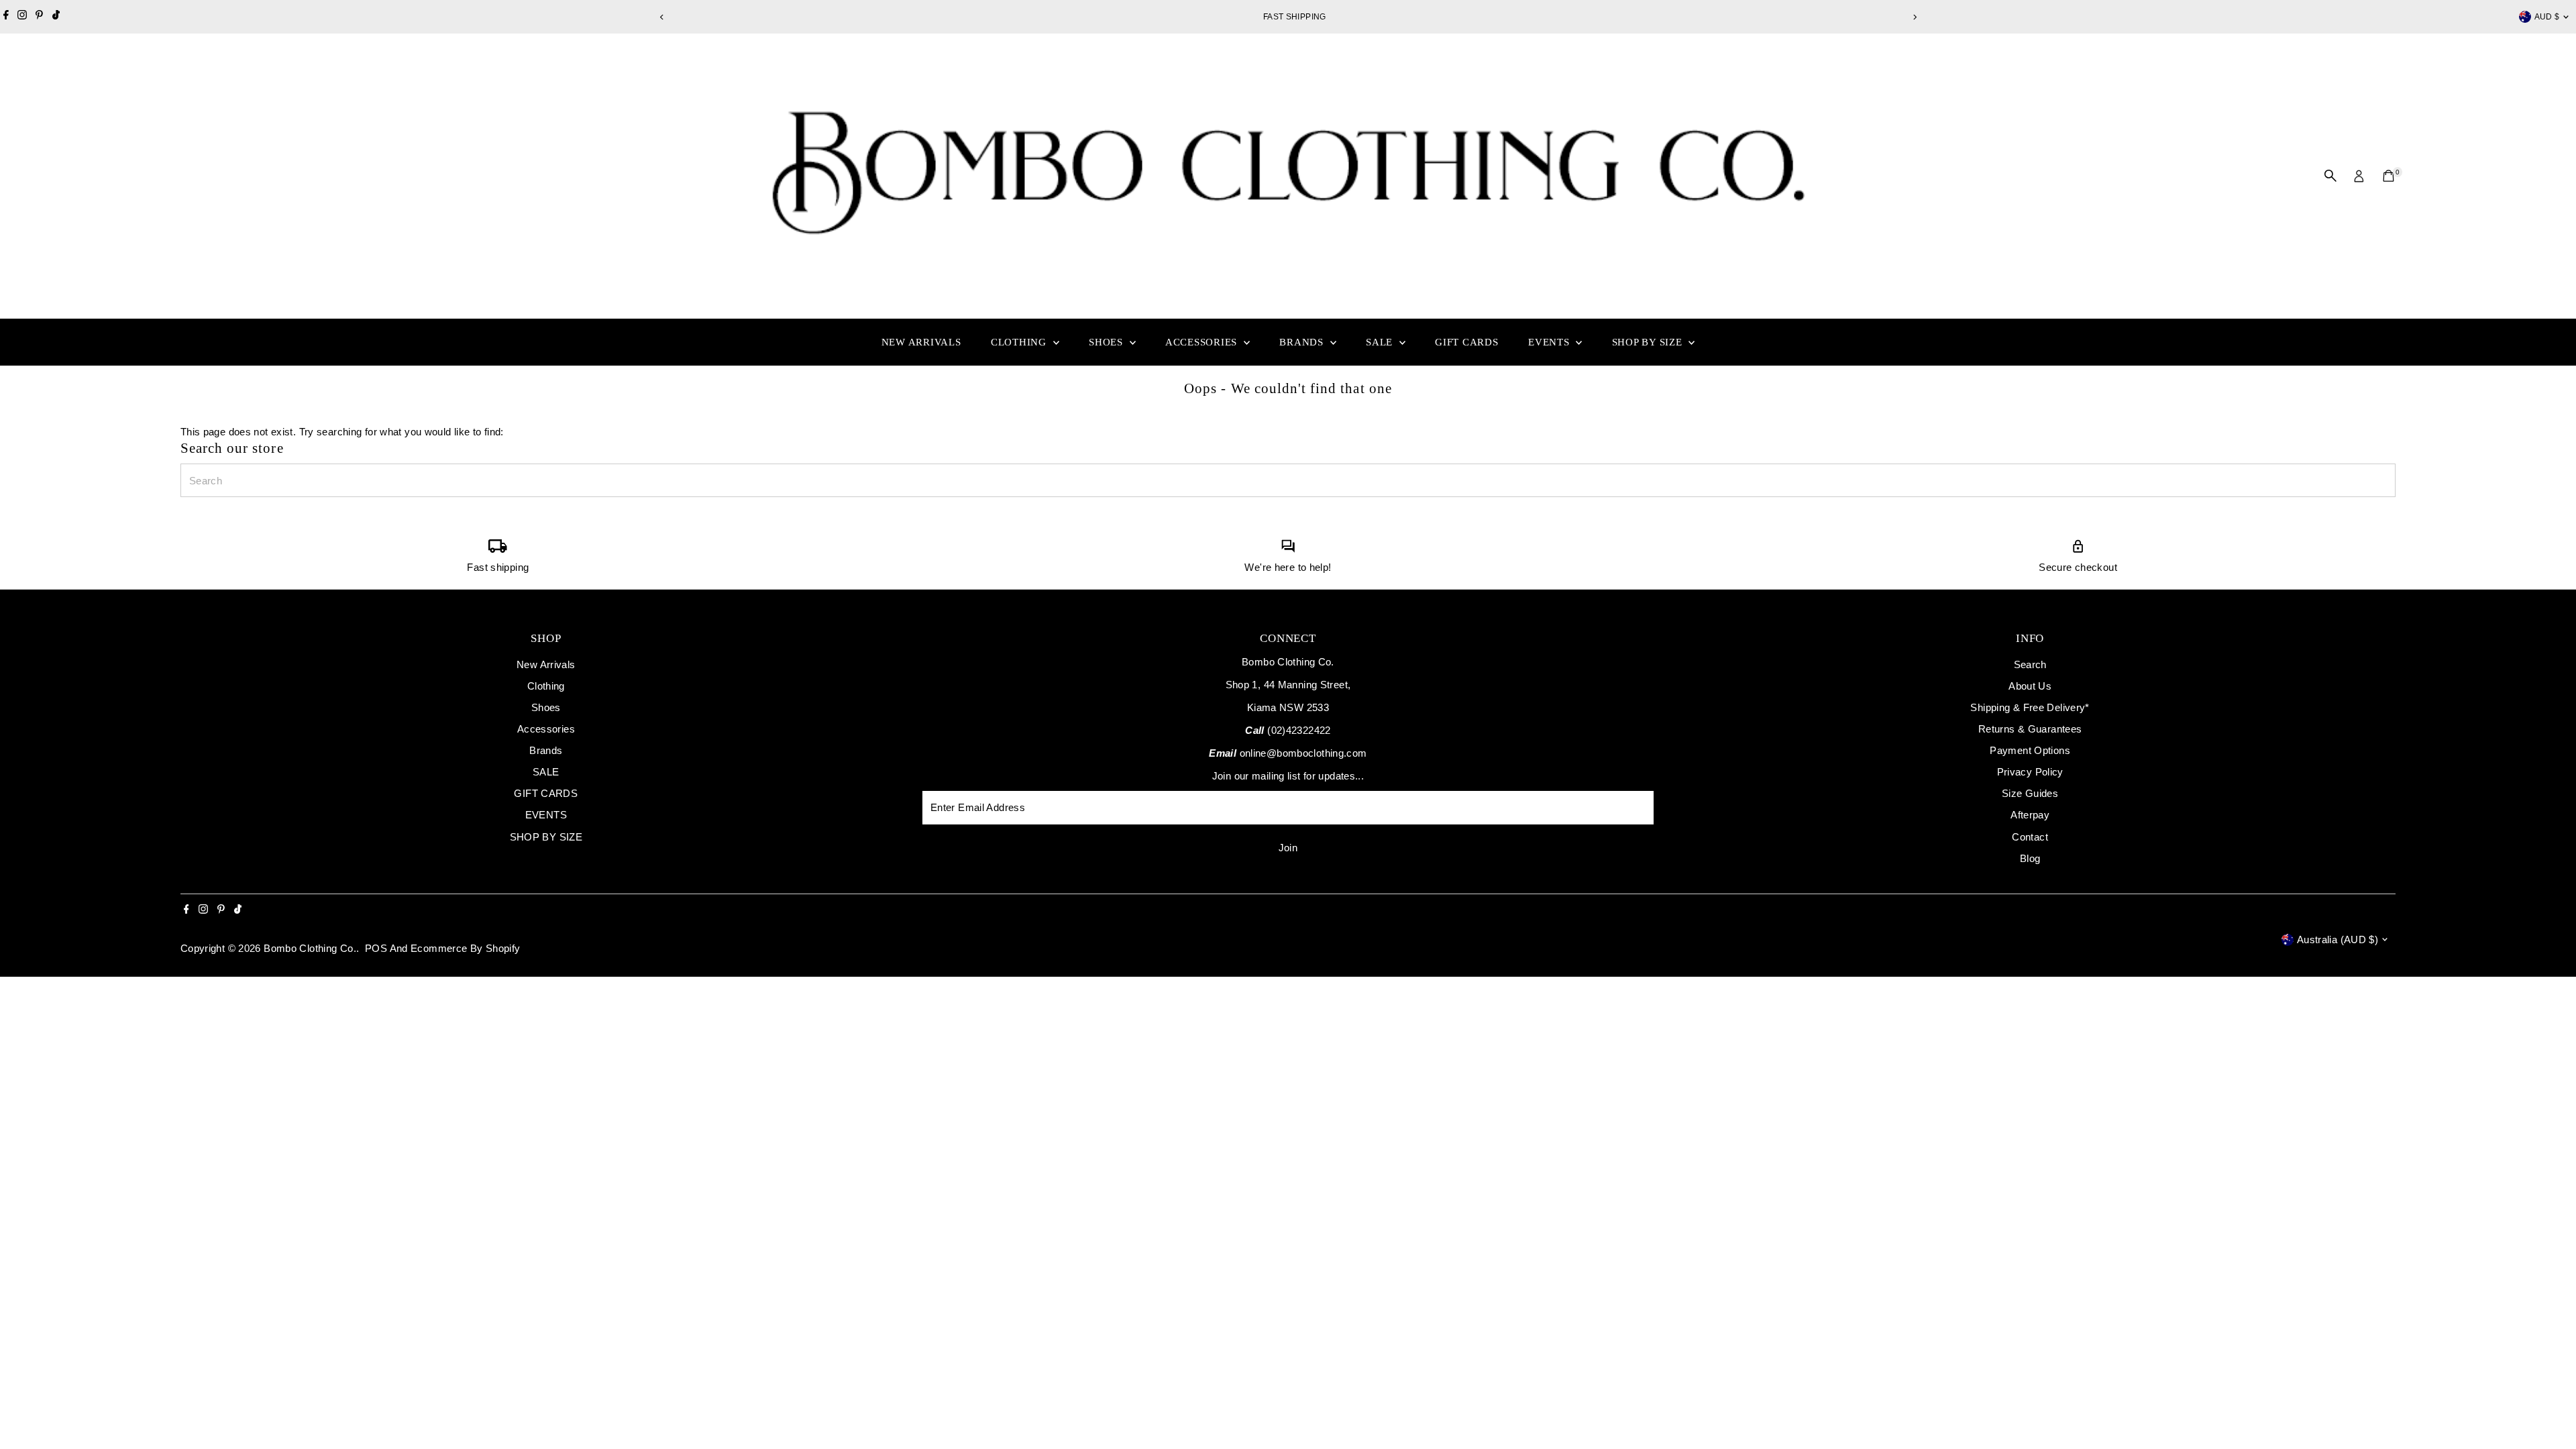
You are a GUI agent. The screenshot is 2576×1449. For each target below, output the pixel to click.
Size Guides (2030, 793)
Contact (2030, 837)
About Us (2030, 686)
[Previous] (662, 17)
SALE (1381, 342)
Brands (1303, 342)
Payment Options (2030, 750)
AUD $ (2547, 17)
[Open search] (2330, 176)
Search (2030, 664)
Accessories (1203, 342)
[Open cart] (2389, 176)
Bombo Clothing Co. (310, 948)
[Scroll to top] (2549, 1412)
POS (376, 948)
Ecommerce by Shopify (466, 948)
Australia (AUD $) (2338, 940)
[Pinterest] (39, 17)
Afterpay (2030, 815)
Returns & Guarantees (2030, 729)
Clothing (1020, 342)
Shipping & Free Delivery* (2030, 707)
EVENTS (1550, 342)
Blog (2030, 858)
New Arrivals (921, 342)
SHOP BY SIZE (1649, 342)
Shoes (1108, 342)
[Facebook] (6, 17)
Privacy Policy (2030, 772)
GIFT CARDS (1467, 342)
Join (1288, 848)
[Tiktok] (56, 17)
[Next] (1914, 17)
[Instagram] (22, 17)
